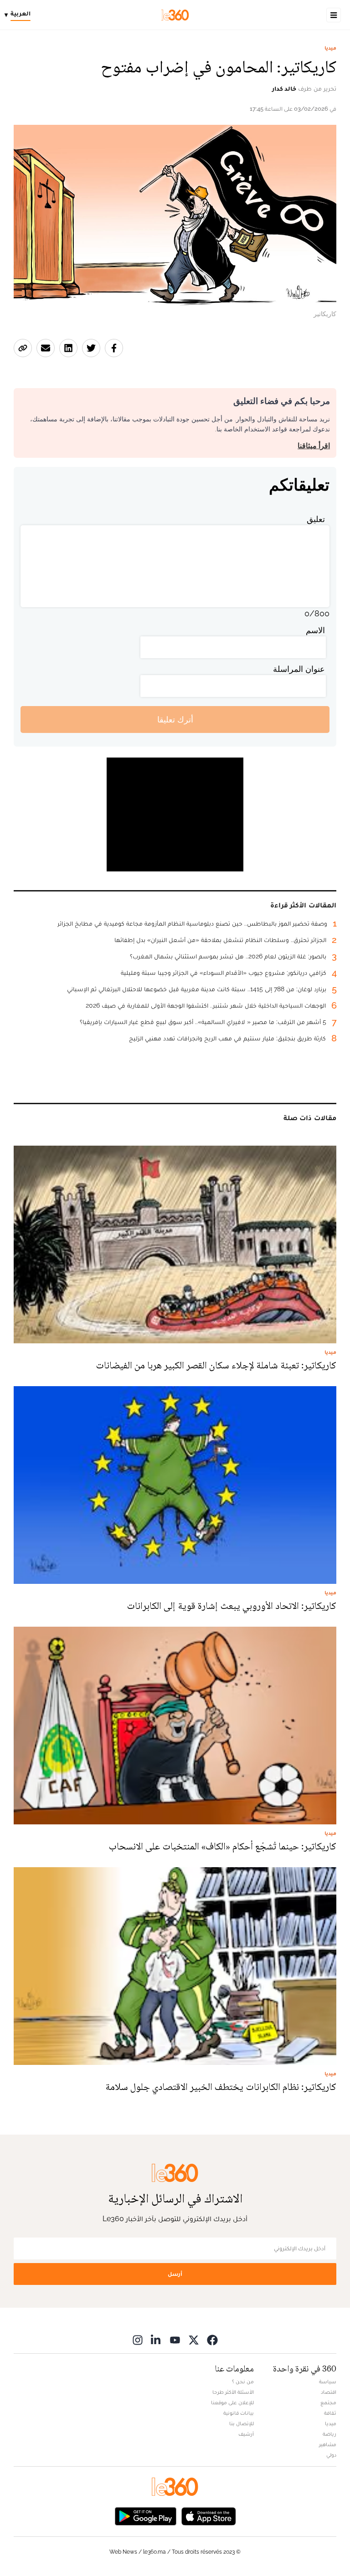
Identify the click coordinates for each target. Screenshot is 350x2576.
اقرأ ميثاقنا (314, 446)
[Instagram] (138, 2340)
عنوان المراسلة (299, 669)
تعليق (316, 519)
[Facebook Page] (212, 2340)
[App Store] (209, 2516)
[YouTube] (175, 2340)
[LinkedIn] (156, 2340)
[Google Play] (145, 2516)
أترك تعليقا (175, 720)
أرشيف (246, 2434)
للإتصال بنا (242, 2423)
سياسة (328, 2381)
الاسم (315, 630)
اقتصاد (329, 2392)
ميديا (330, 48)
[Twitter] (194, 2340)
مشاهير (328, 2444)
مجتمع (328, 2402)
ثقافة (330, 2413)
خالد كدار (284, 88)
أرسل (175, 2274)
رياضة (329, 2434)
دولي (331, 2455)
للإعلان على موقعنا (232, 2402)
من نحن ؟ (243, 2381)
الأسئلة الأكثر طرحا (233, 2392)
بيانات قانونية (239, 2413)
